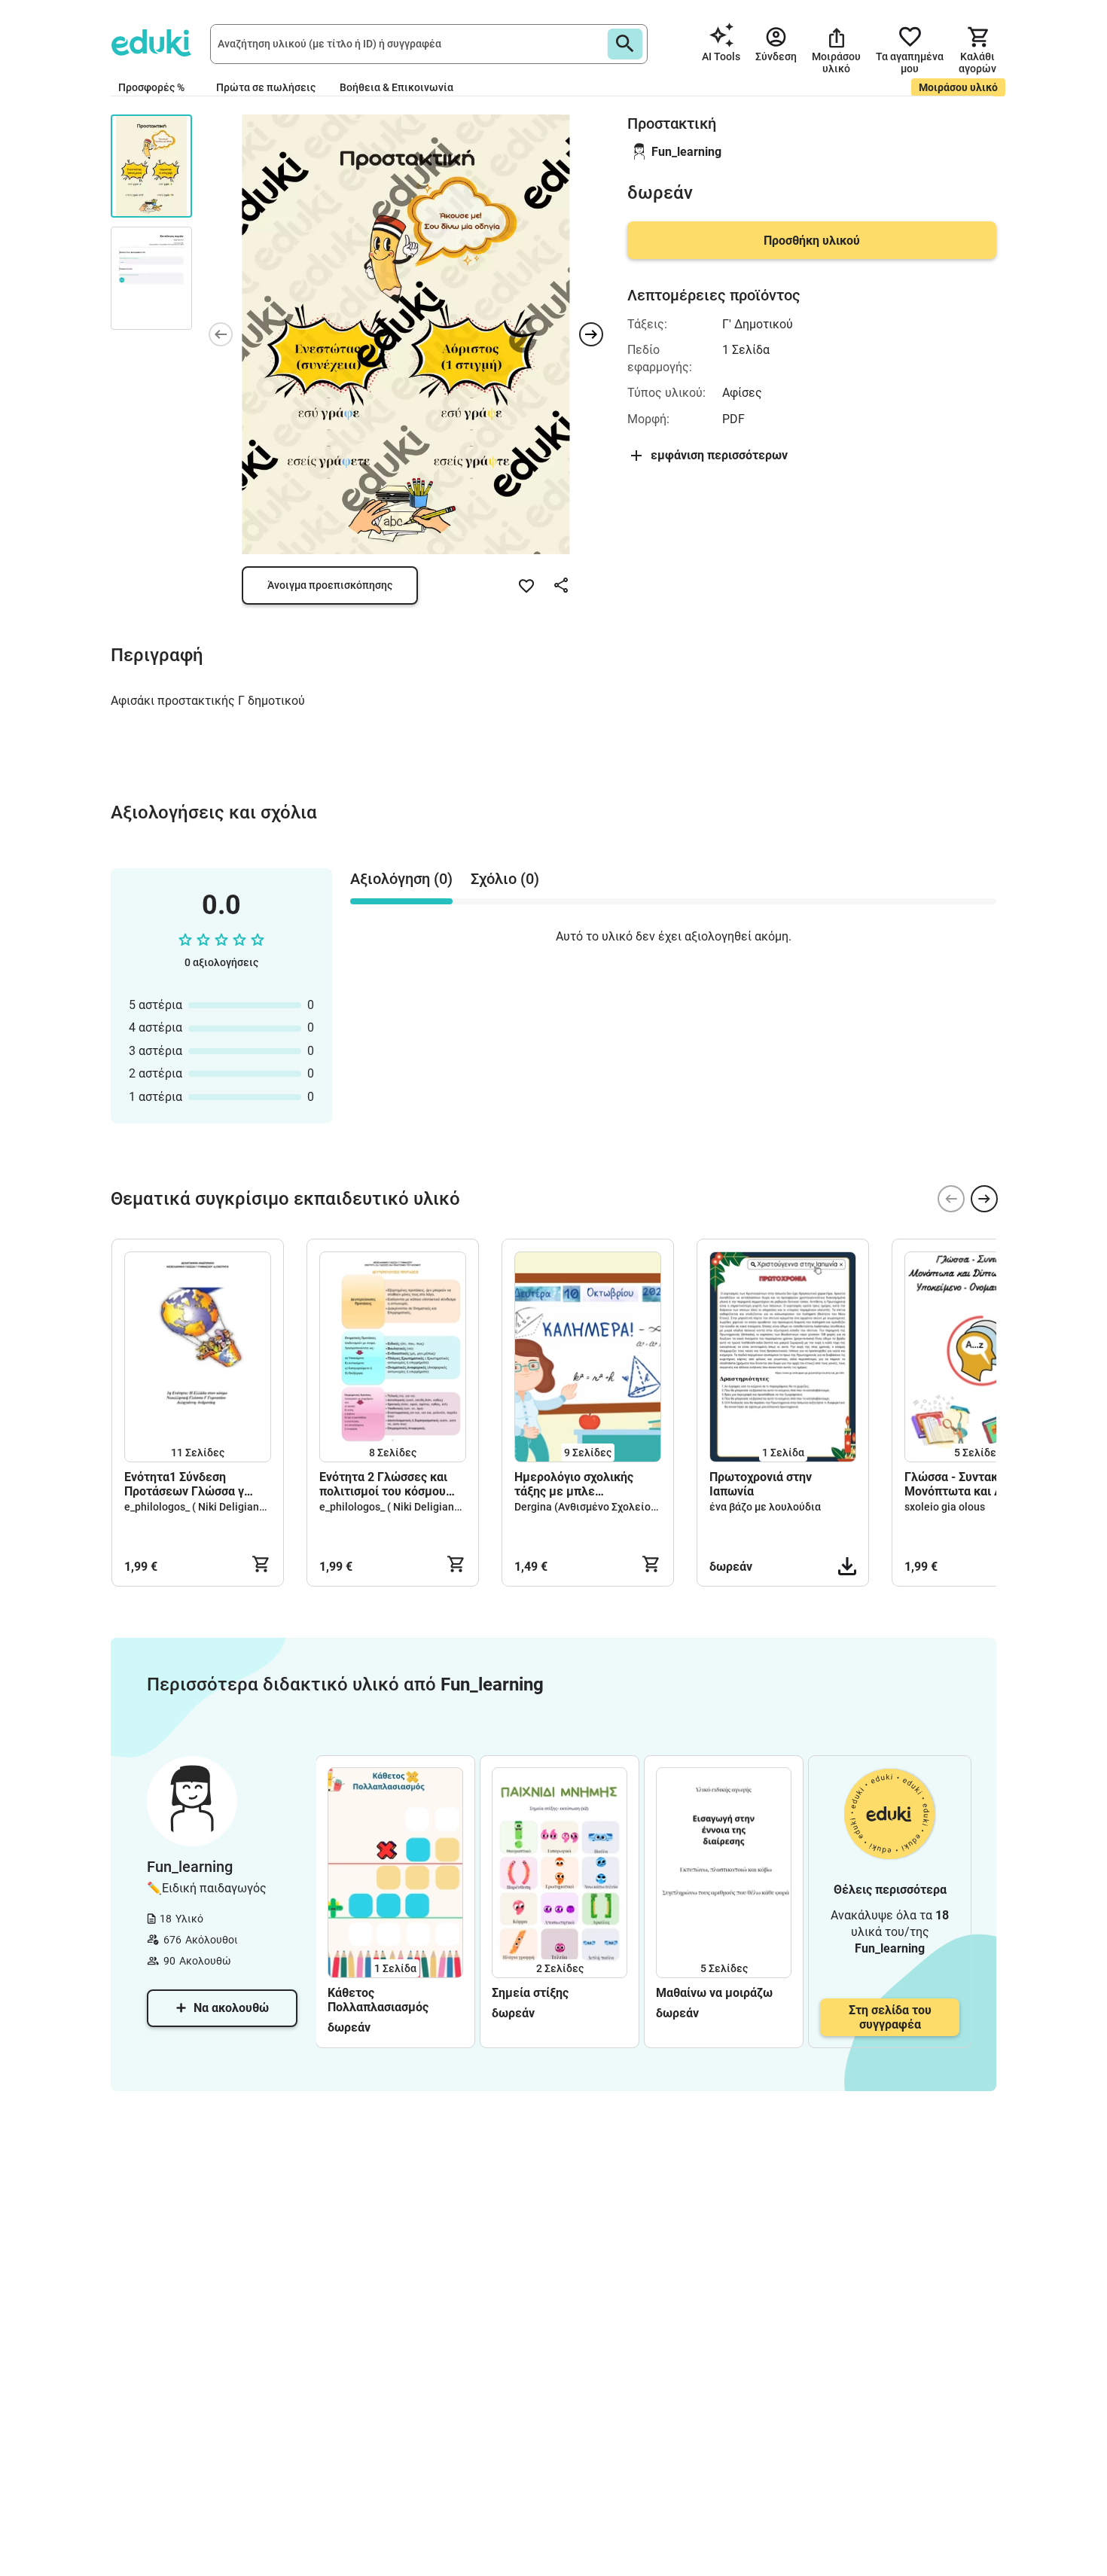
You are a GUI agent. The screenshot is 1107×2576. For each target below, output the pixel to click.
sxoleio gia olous (945, 1507)
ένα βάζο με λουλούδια (765, 1507)
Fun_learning (686, 152)
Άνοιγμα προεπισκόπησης (330, 585)
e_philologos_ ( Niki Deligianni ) (199, 1507)
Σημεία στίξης (530, 1993)
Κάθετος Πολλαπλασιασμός (378, 2000)
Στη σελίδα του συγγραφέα (890, 2017)
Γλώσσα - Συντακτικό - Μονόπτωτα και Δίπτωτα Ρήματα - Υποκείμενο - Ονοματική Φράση (974, 1484)
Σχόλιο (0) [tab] (505, 879)
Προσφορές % (151, 87)
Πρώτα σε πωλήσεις (266, 87)
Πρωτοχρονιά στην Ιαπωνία (761, 1484)
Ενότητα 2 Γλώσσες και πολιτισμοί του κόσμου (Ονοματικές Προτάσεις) (387, 1484)
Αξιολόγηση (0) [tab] (401, 879)
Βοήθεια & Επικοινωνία (396, 87)
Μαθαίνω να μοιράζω (714, 1993)
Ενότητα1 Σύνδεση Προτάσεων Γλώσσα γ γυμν (184, 1484)
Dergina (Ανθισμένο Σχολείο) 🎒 (592, 1507)
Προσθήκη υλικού (812, 241)
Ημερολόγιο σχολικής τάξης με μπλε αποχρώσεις (574, 1484)
